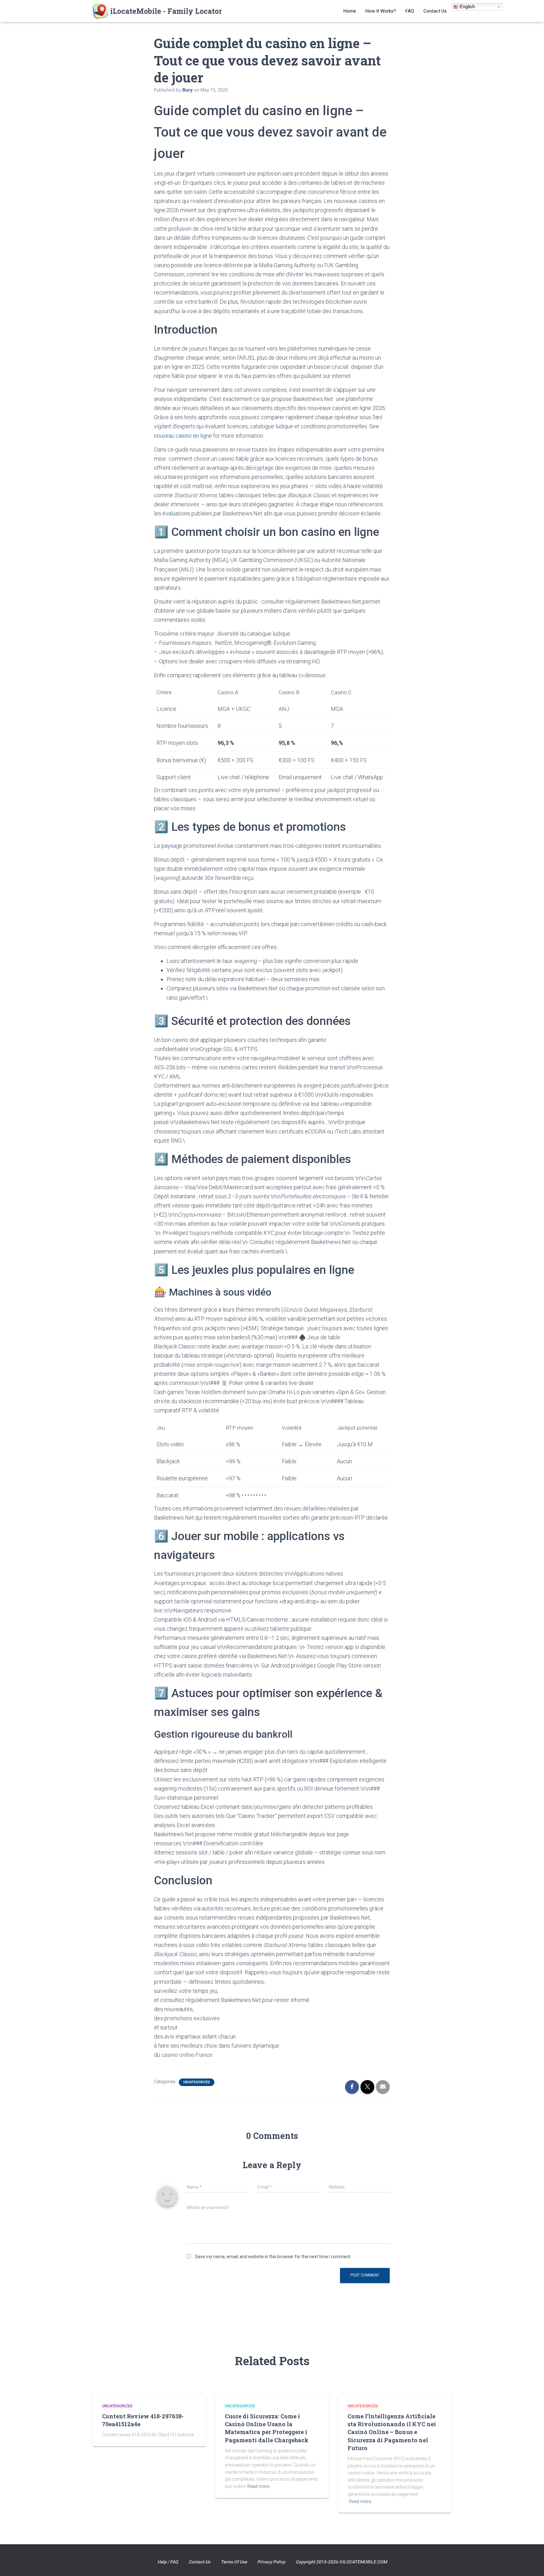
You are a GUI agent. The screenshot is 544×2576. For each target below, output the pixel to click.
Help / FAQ (168, 2562)
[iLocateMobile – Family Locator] (157, 11)
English (467, 6)
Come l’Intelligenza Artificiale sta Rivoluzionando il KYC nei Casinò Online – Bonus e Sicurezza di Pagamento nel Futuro (392, 2432)
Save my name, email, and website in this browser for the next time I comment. (273, 2257)
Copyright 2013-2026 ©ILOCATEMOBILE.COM (341, 2562)
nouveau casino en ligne (183, 436)
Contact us (435, 11)
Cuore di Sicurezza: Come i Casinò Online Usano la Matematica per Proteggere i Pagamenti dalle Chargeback (267, 2428)
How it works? (381, 11)
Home (350, 11)
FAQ (410, 11)
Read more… (260, 2486)
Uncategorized (197, 2082)
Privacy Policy (271, 2562)
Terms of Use (234, 2562)
